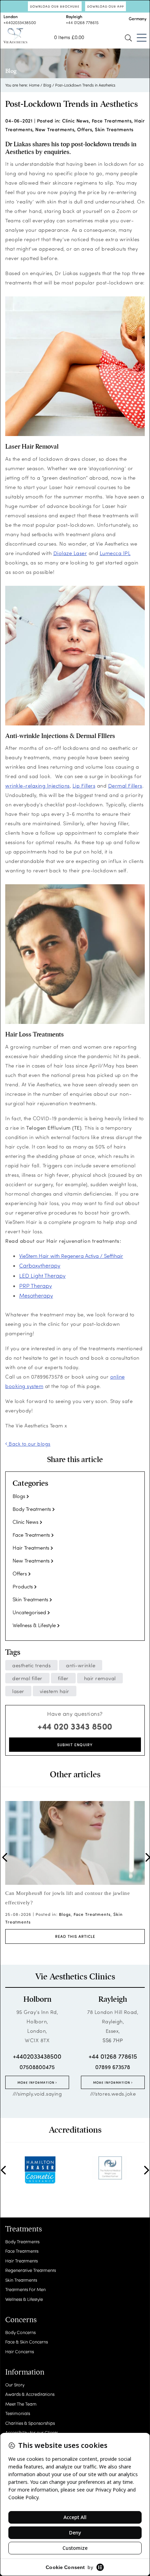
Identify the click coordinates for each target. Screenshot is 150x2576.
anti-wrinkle (81, 1665)
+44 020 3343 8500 (75, 1726)
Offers (85, 129)
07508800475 (37, 2067)
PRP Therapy (36, 1286)
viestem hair (55, 1691)
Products (23, 1586)
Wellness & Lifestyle (34, 1625)
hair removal (100, 1678)
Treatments (24, 2229)
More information (36, 2082)
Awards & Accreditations (30, 2394)
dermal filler (27, 1678)
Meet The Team (21, 2404)
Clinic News (76, 121)
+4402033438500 (20, 22)
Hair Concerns (20, 2351)
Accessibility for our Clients (32, 2432)
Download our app (106, 6)
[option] (75, 1872)
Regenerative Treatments (31, 2270)
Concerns (21, 2320)
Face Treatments (112, 121)
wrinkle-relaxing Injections (37, 785)
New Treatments (55, 129)
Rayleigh (113, 1999)
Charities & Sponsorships (30, 2423)
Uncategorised (29, 1612)
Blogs (19, 1496)
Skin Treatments (114, 129)
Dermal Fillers (125, 785)
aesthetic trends (31, 1665)
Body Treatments (32, 1509)
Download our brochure (55, 6)
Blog (47, 85)
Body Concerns (20, 2332)
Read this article (75, 1936)
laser (18, 1691)
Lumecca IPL (115, 553)
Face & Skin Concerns (27, 2342)
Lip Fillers (84, 785)
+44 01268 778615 (82, 22)
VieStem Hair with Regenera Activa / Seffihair (71, 1256)
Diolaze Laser (70, 553)
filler (63, 1678)
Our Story (15, 2385)
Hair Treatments (31, 1548)
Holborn (37, 1999)
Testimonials (18, 2413)
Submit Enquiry (75, 1745)
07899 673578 (113, 2067)
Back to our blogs (29, 1444)
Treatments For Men (25, 2289)
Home (34, 85)
